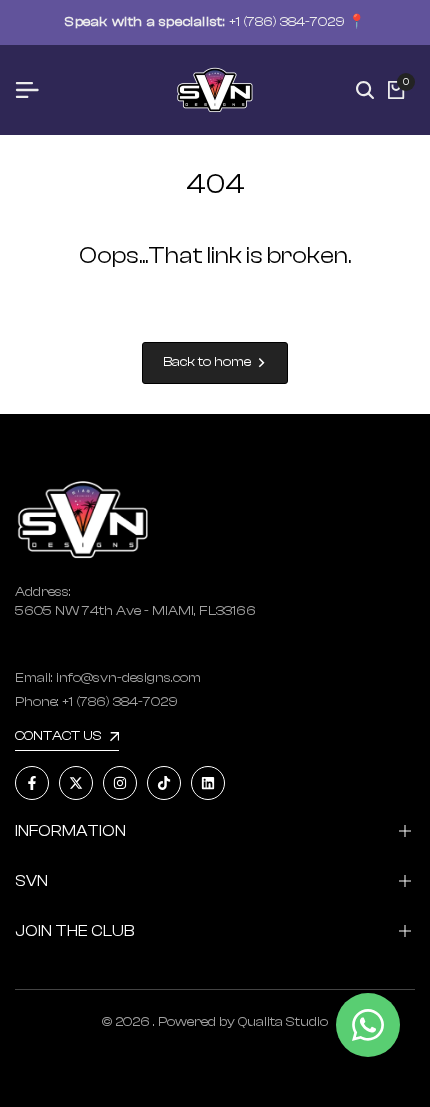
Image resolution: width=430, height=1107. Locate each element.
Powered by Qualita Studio (243, 1022)
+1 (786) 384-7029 (287, 22)
